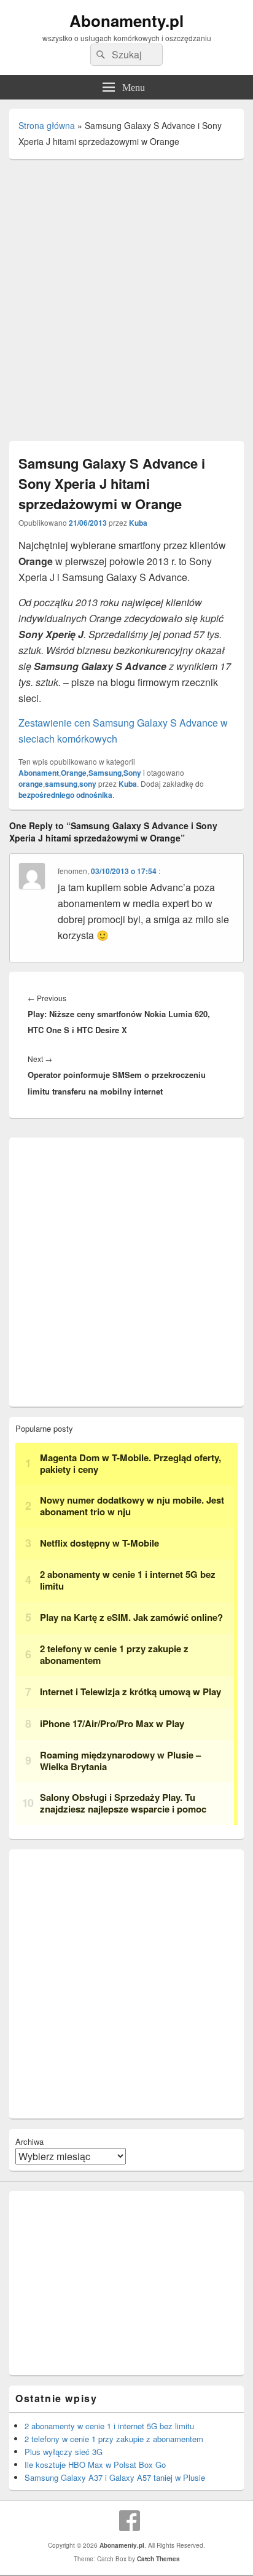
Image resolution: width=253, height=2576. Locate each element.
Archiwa (29, 2141)
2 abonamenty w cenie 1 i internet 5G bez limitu (109, 2426)
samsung (61, 784)
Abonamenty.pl (126, 21)
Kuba (138, 523)
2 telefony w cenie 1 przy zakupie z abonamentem (114, 2439)
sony (88, 784)
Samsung (105, 773)
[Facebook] (130, 2521)
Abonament (39, 773)
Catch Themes (158, 2559)
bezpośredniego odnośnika (65, 795)
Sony (132, 773)
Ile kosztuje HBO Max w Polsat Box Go (95, 2465)
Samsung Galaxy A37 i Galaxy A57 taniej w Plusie (115, 2477)
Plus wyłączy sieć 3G (64, 2452)
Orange (74, 773)
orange (31, 784)
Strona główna (47, 125)
